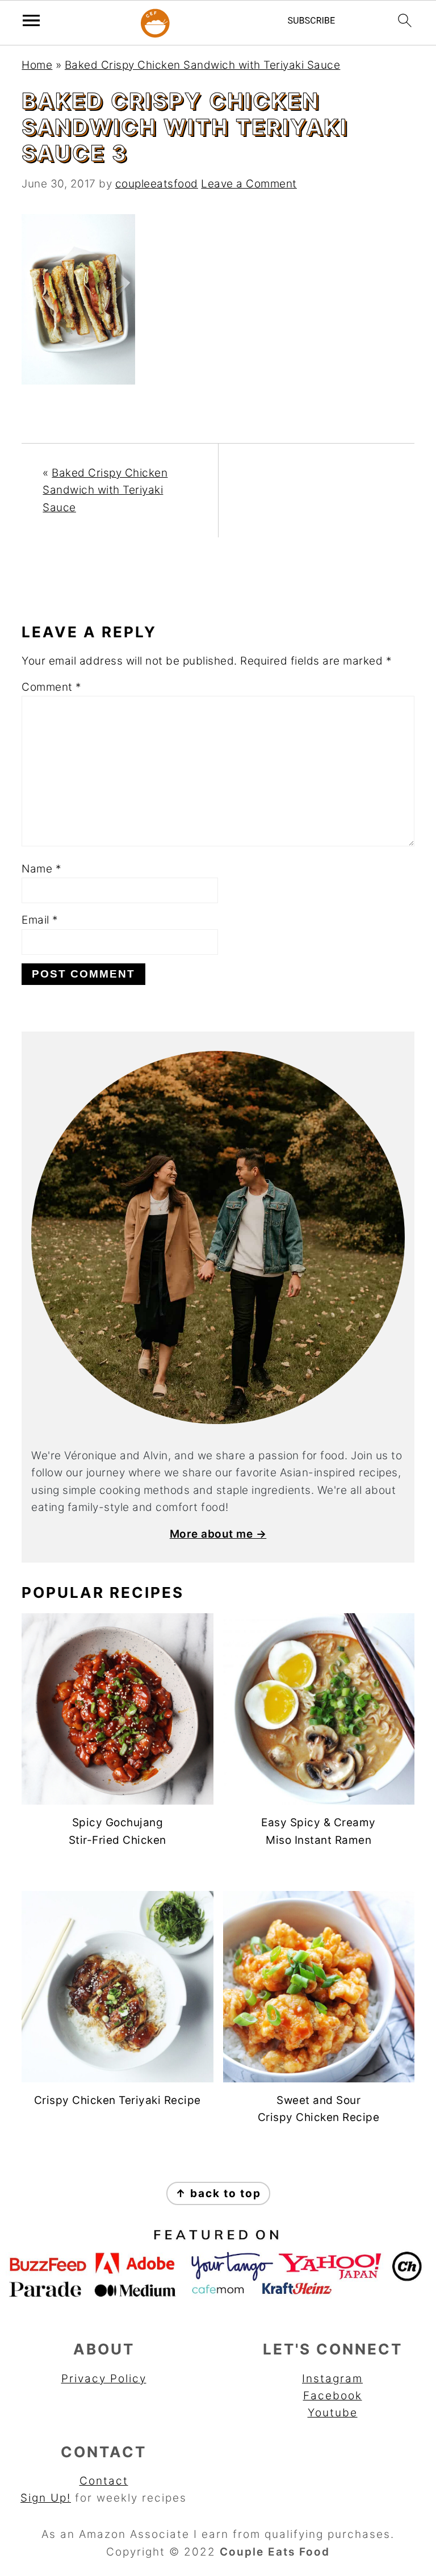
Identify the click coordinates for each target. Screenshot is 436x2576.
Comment (52, 687)
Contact (104, 2481)
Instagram (332, 2379)
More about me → (218, 1534)
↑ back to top (218, 2193)
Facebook (333, 2396)
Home (37, 65)
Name (41, 869)
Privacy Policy (104, 2379)
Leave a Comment (249, 184)
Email (40, 920)
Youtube (333, 2413)
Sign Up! (46, 2498)
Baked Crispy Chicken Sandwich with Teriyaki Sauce (203, 65)
